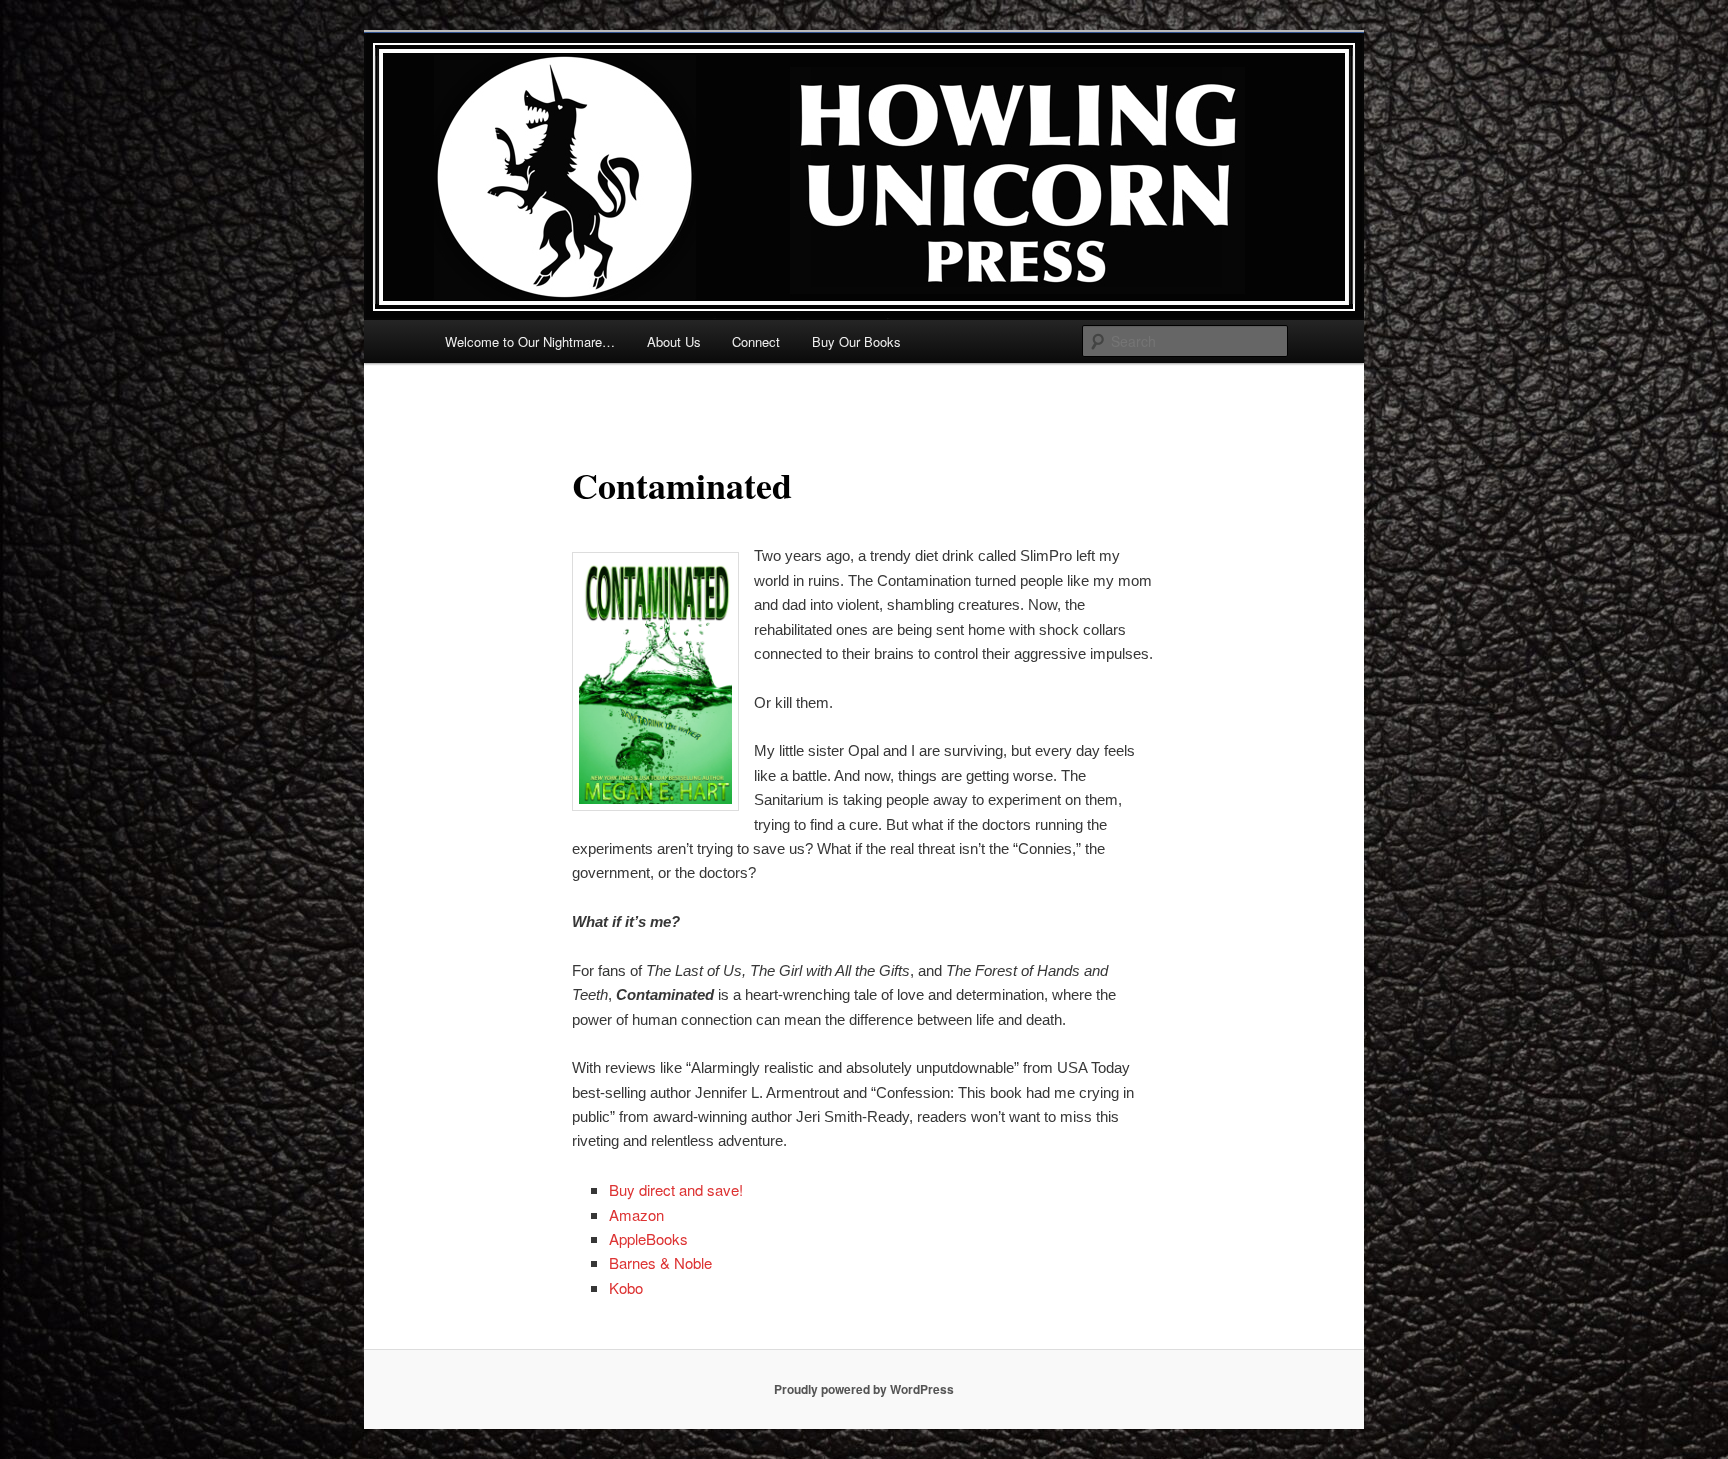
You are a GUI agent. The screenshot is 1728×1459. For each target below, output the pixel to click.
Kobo (626, 1287)
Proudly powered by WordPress (864, 1389)
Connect (756, 341)
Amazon (636, 1214)
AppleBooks (648, 1238)
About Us (674, 341)
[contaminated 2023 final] (655, 681)
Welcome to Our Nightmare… (530, 341)
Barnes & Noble (660, 1262)
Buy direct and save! (676, 1189)
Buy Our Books (856, 341)
